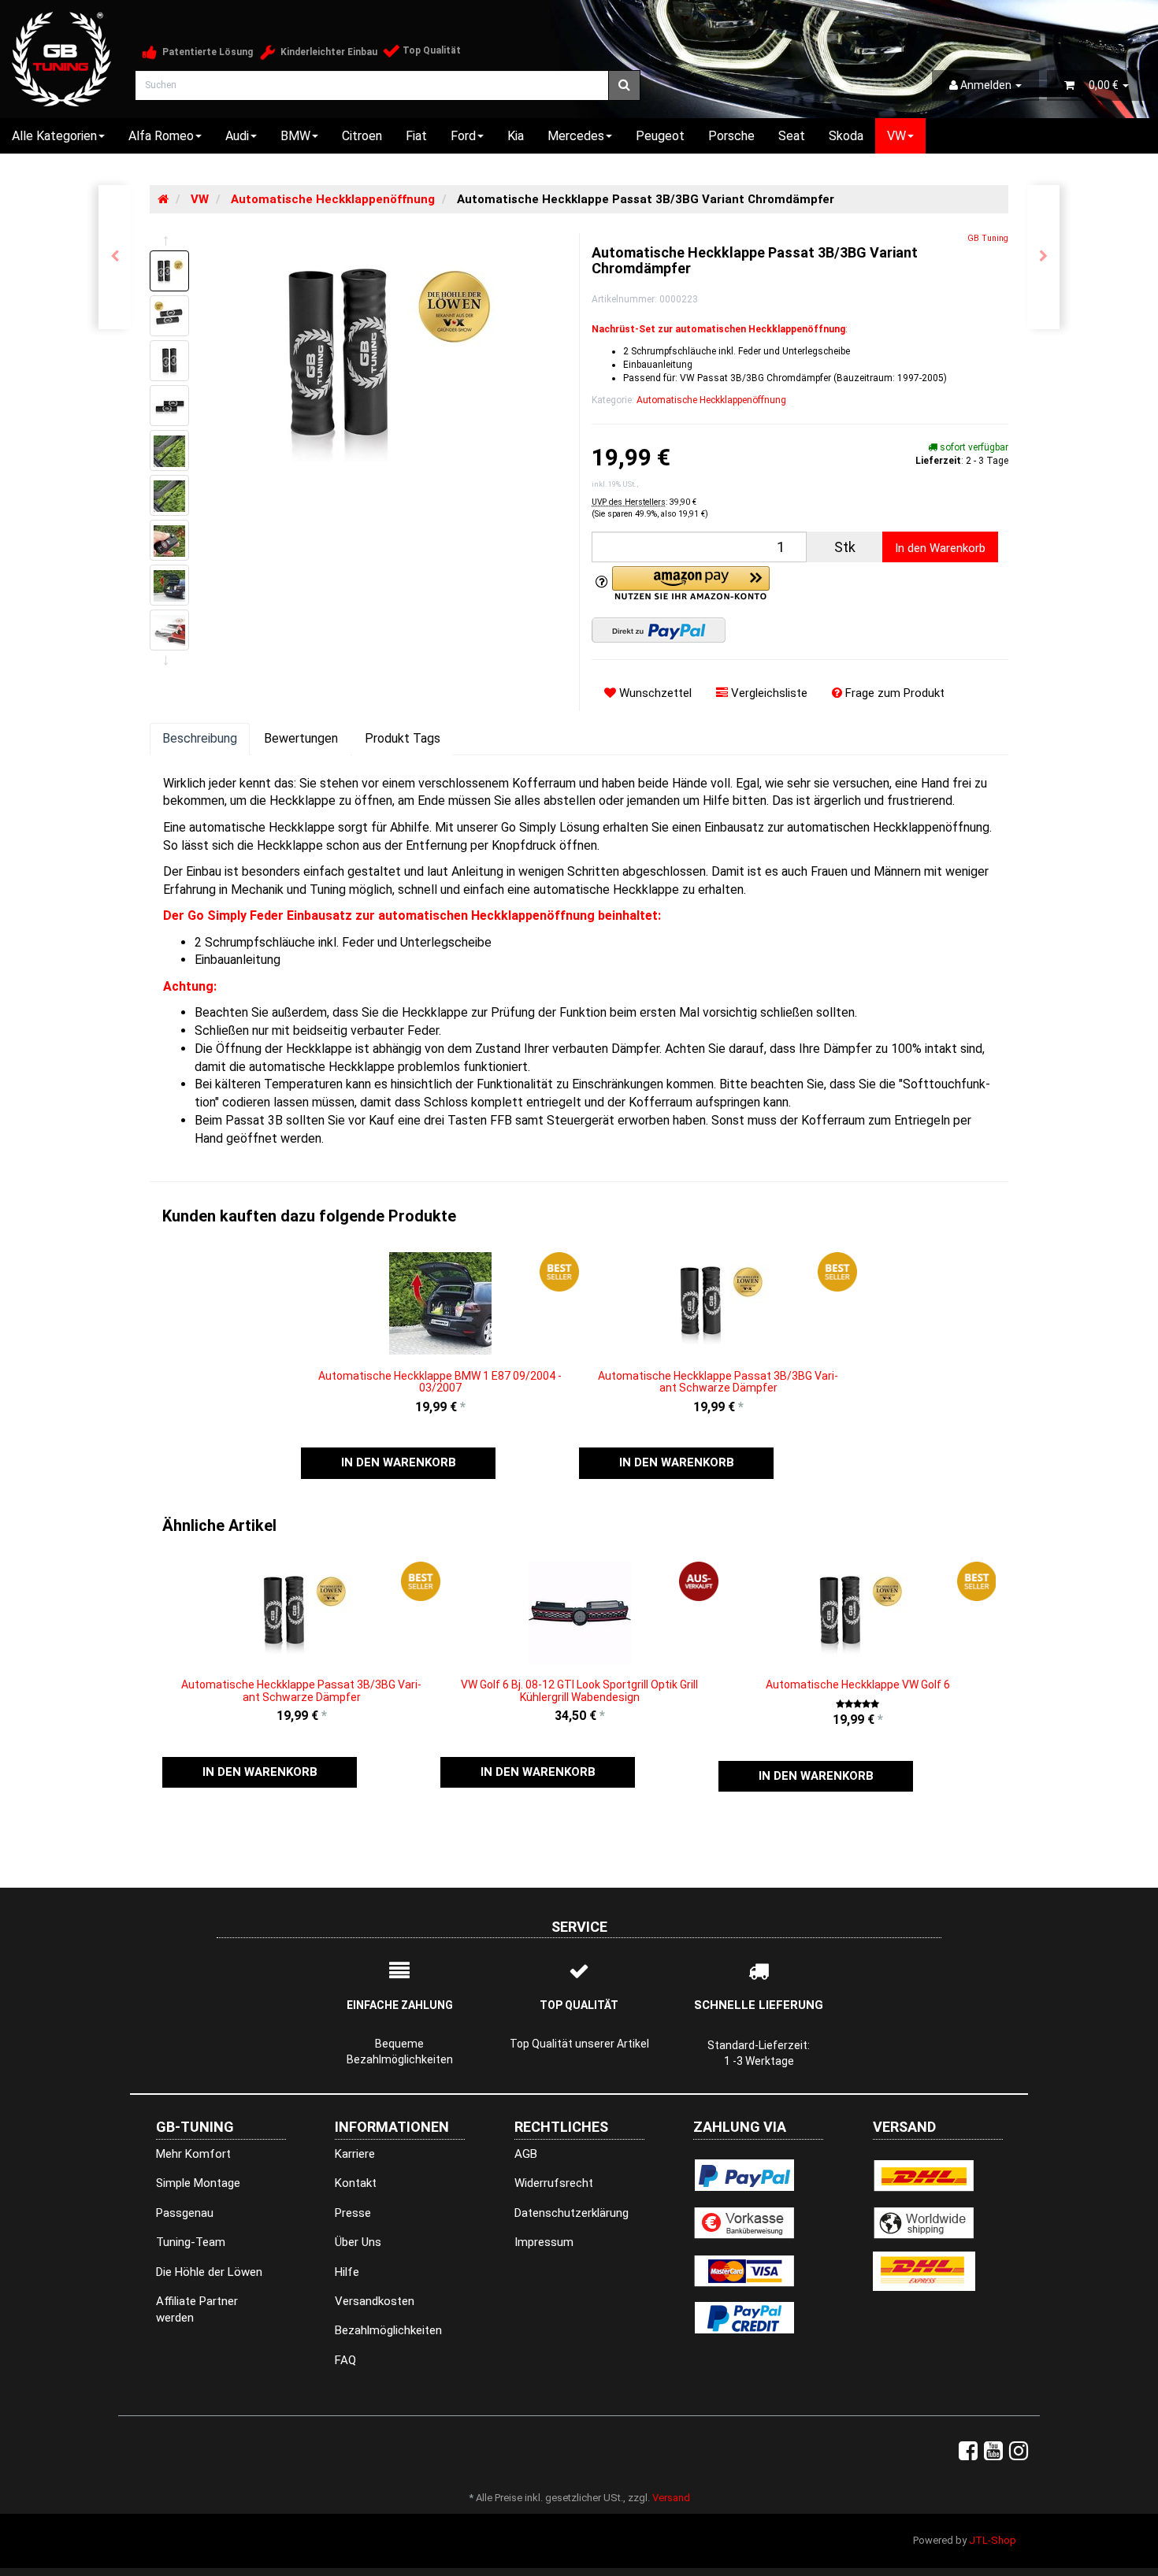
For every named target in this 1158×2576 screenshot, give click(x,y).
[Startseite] (163, 199)
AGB (526, 2154)
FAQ (345, 2360)
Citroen (362, 136)
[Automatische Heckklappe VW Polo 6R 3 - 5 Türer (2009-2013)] (1043, 257)
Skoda (846, 136)
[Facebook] (968, 2451)
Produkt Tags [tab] (403, 738)
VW (896, 136)
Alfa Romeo (161, 136)
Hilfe (347, 2272)
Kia (516, 136)
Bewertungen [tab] (301, 738)
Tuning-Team (191, 2242)
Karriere (355, 2154)
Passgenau (185, 2213)
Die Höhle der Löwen (209, 2272)
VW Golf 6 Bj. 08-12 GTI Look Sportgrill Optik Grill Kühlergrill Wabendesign (579, 1690)
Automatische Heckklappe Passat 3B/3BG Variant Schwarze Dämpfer (718, 1382)
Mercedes (576, 136)
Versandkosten (375, 2301)
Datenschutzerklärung (572, 2213)
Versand (671, 2498)
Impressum (544, 2242)
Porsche (731, 136)
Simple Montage (198, 2183)
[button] (398, 1463)
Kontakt (356, 2183)
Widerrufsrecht (554, 2183)
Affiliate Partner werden (197, 2309)
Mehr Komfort (193, 2154)
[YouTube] (993, 2451)
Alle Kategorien (54, 136)
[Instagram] (1019, 2451)
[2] (659, 630)
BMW (295, 136)
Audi (237, 136)
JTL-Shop (993, 2540)
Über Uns (358, 2242)
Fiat (416, 136)
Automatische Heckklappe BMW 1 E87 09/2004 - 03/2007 (440, 1382)
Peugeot (660, 136)
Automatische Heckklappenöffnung (711, 400)
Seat (792, 136)
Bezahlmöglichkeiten (388, 2330)
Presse (353, 2213)
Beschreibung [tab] (200, 738)
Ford (463, 136)
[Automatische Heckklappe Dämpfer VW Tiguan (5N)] (115, 257)
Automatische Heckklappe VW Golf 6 (858, 1685)
